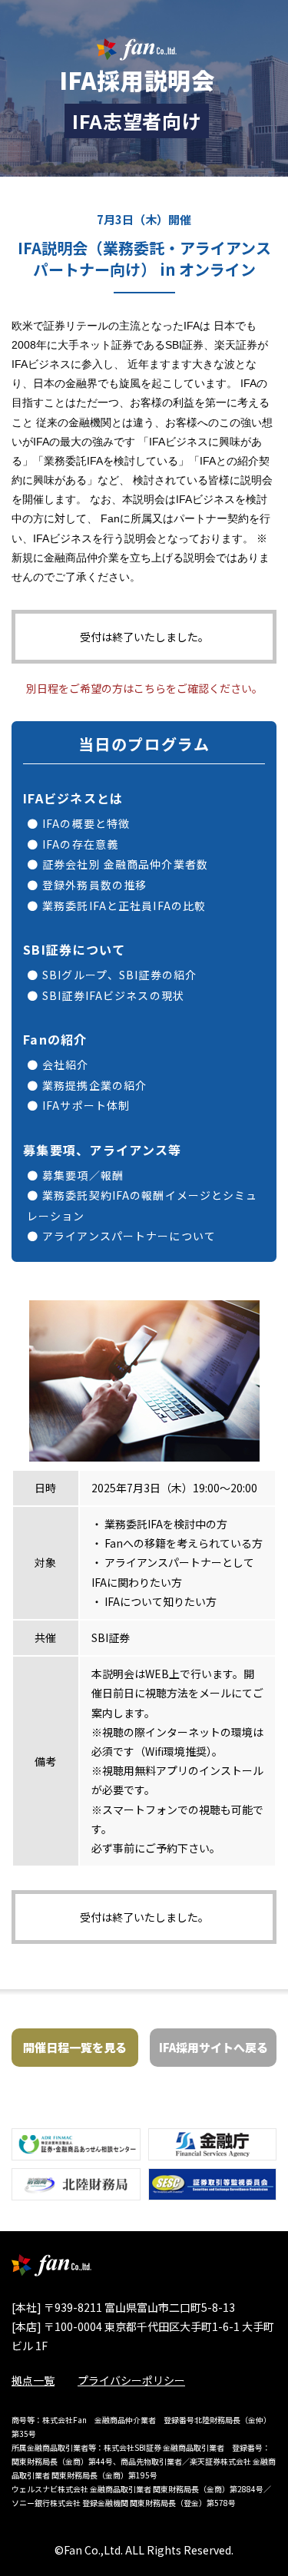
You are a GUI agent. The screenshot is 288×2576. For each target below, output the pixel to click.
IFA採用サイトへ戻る (214, 2047)
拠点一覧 (33, 2380)
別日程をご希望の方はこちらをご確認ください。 (144, 688)
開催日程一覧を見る (75, 2047)
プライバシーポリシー (131, 2380)
